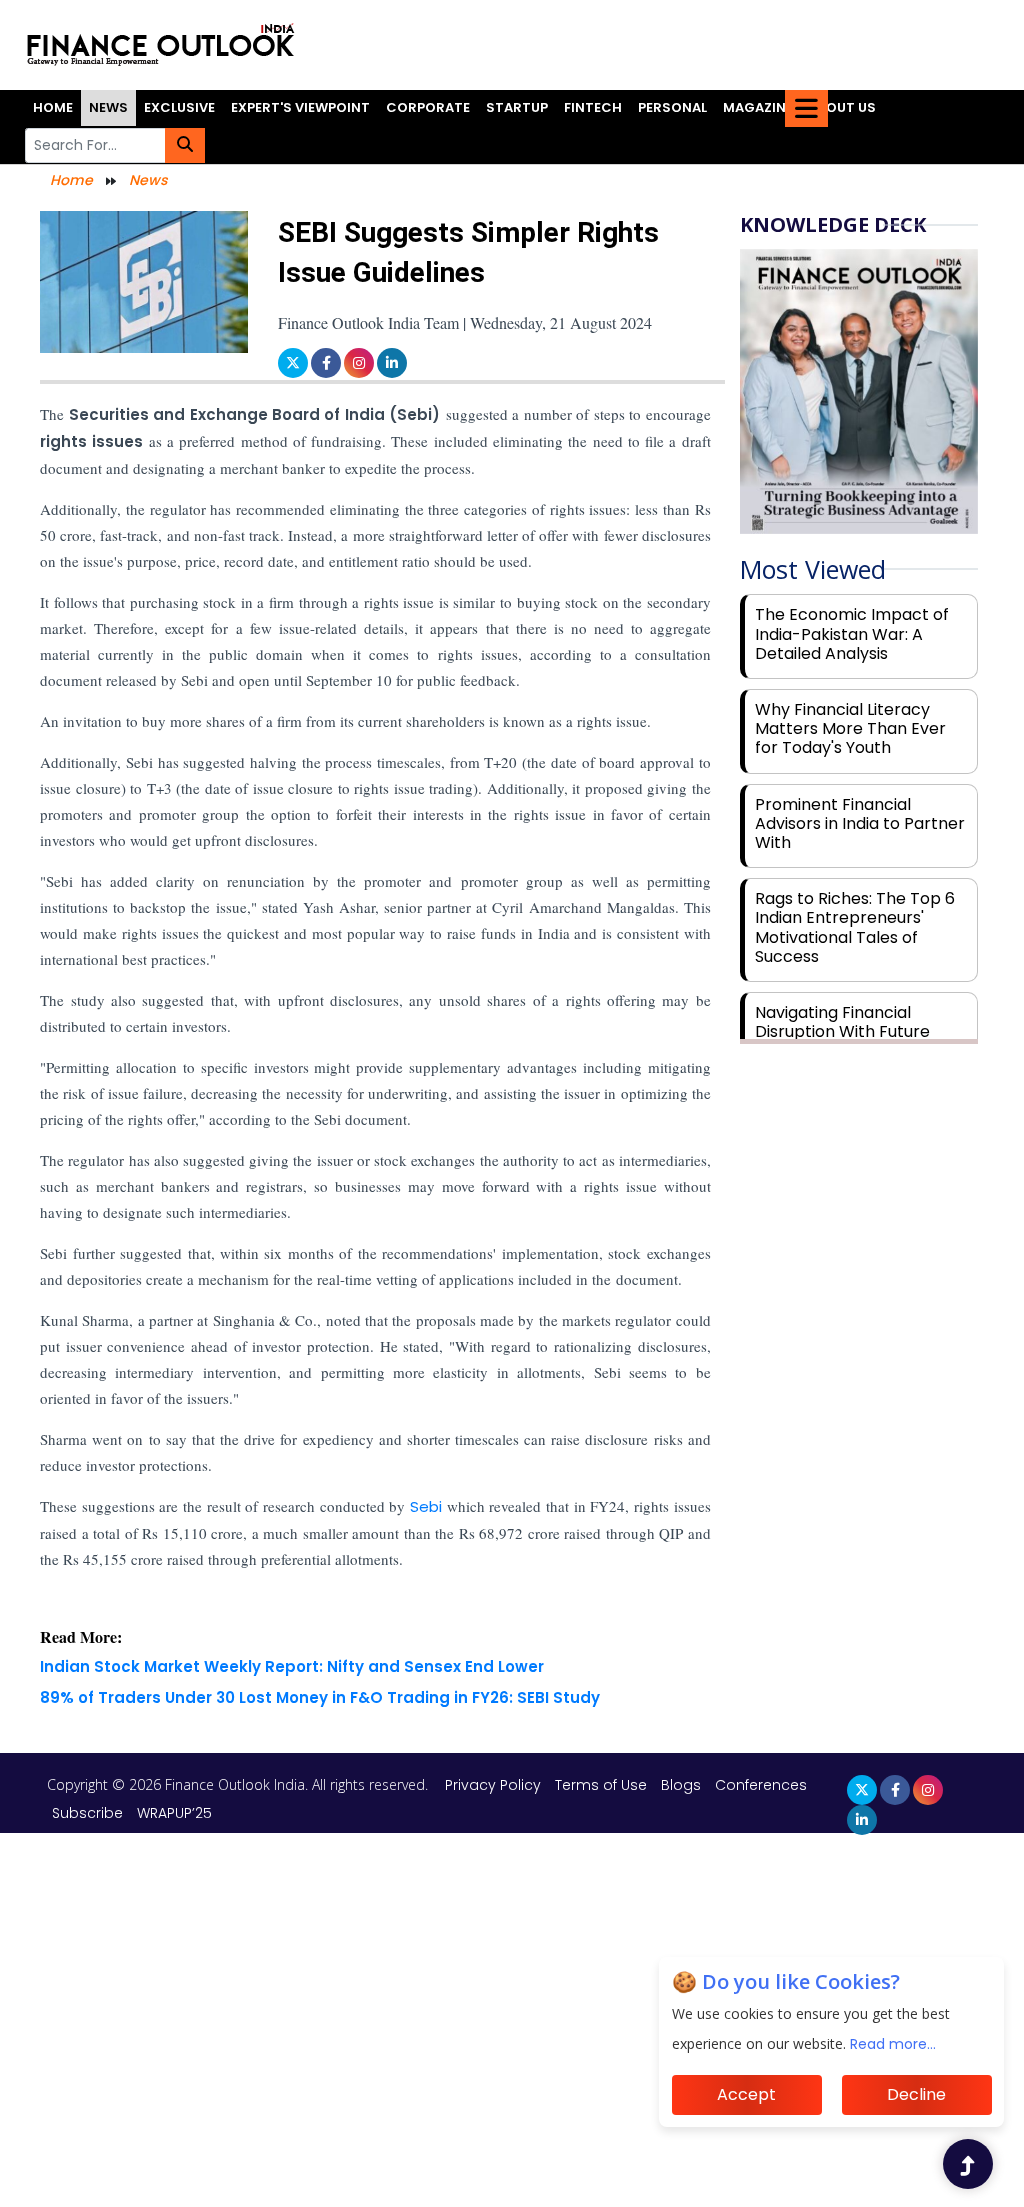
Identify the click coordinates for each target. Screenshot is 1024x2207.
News (108, 107)
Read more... (893, 2044)
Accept (746, 2094)
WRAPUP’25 (174, 1813)
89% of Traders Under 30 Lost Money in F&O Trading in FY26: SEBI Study (320, 1697)
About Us (842, 107)
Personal (672, 107)
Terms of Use (603, 1785)
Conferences (761, 1785)
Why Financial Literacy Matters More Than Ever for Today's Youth (850, 728)
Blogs (681, 1785)
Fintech (593, 107)
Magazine (758, 107)
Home (53, 107)
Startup (517, 107)
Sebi (428, 1506)
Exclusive (179, 107)
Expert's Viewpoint (300, 107)
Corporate (428, 107)
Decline (916, 2094)
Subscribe (87, 1813)
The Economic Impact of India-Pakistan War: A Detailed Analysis (852, 633)
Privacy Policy (495, 1785)
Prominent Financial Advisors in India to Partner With (860, 823)
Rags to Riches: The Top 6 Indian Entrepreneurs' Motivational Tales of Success (855, 927)
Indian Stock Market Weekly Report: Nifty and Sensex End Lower (292, 1666)
